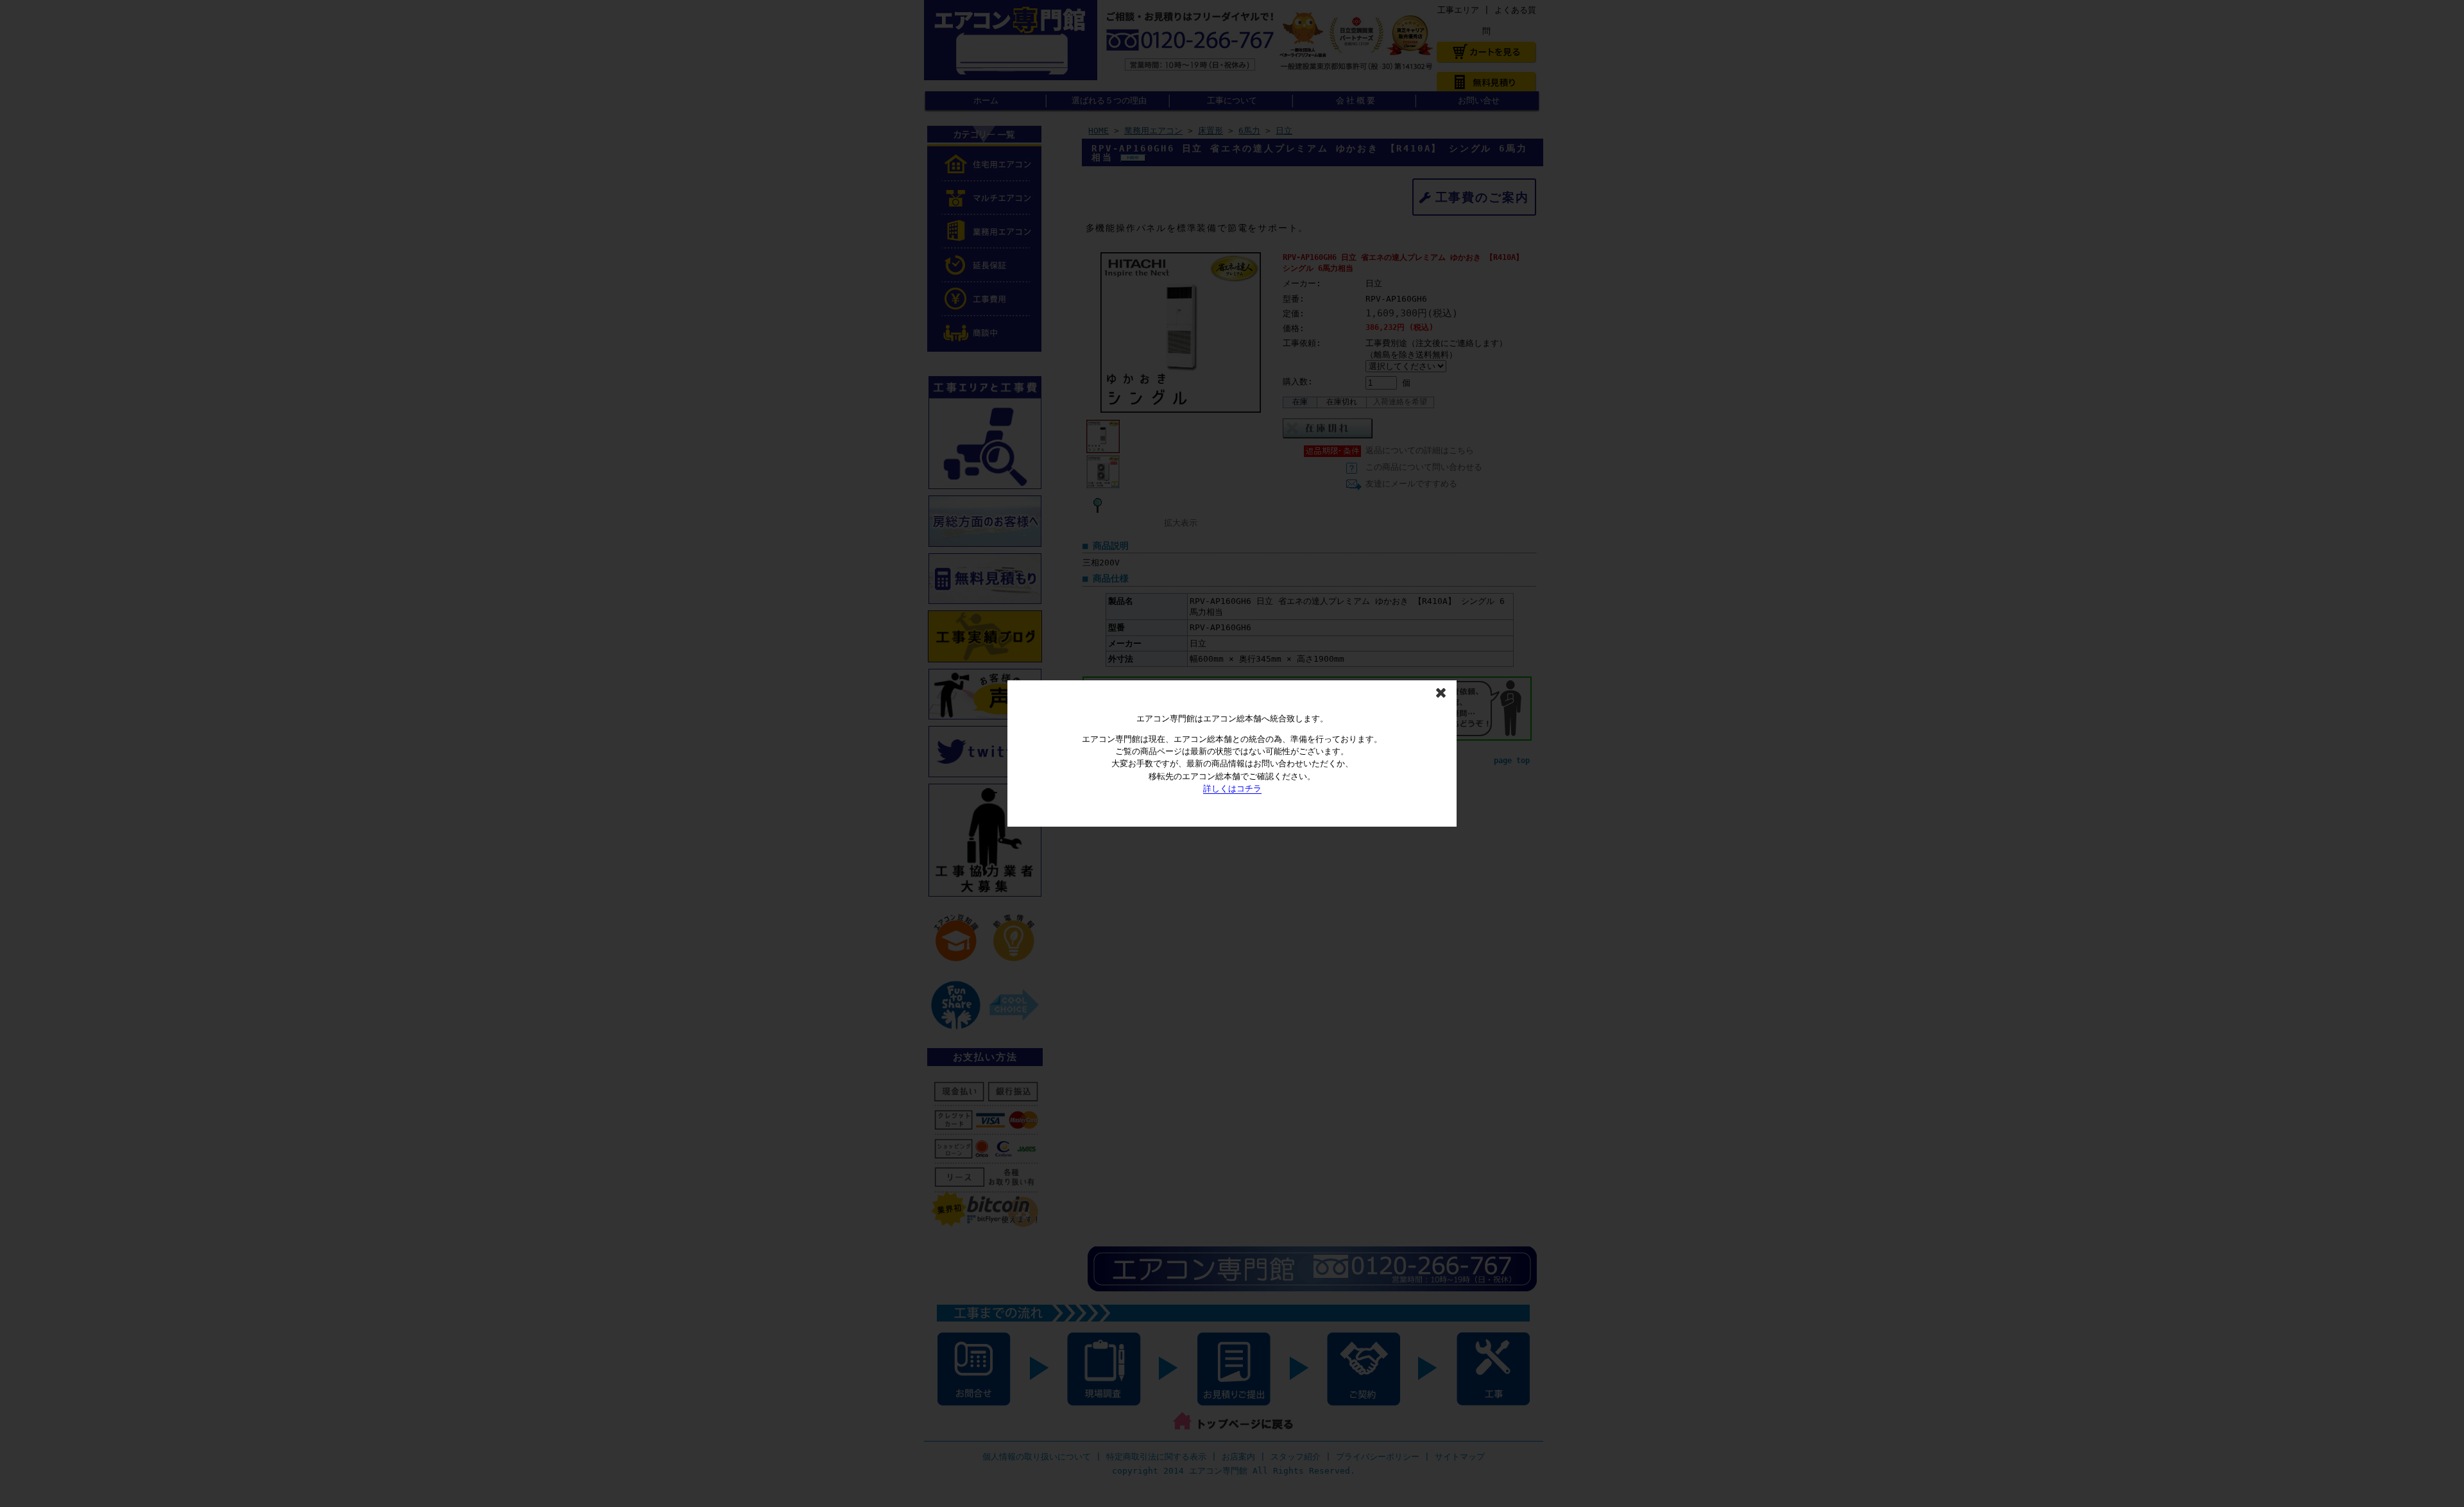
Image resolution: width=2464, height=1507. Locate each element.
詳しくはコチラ (1232, 788)
